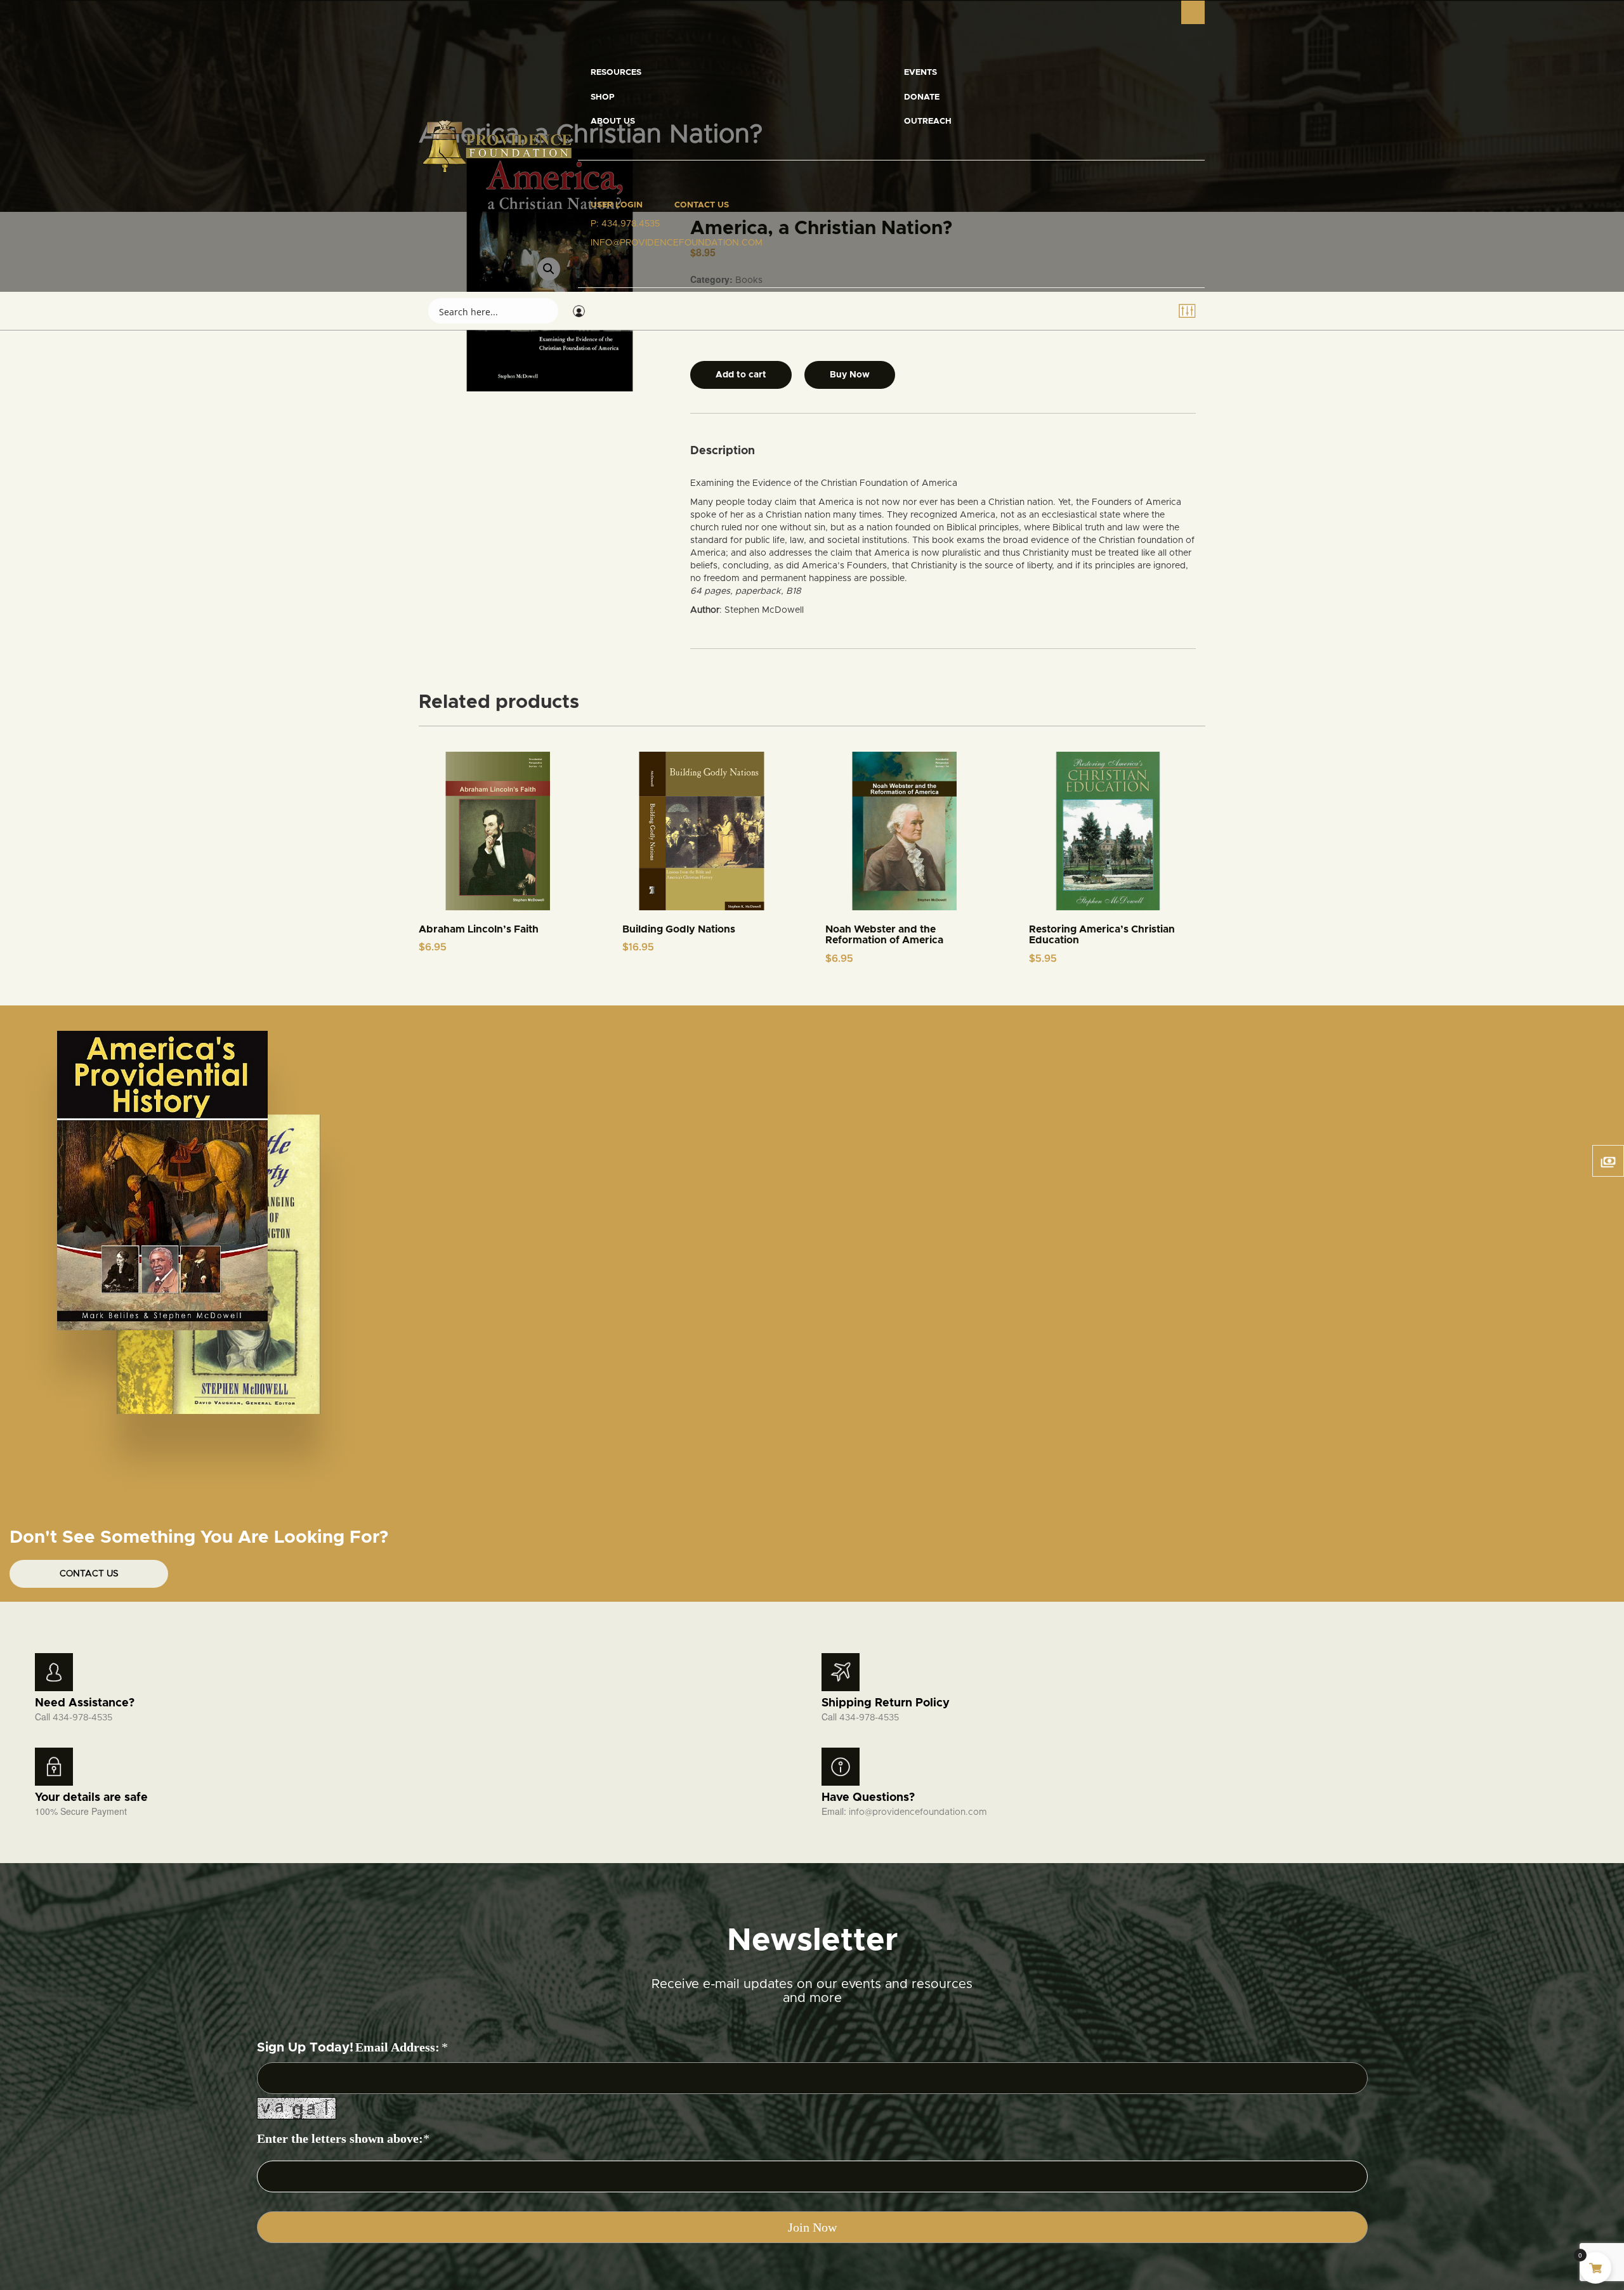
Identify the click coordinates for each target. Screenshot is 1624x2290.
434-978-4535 (82, 1718)
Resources (616, 73)
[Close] (1193, 12)
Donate (922, 97)
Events (920, 73)
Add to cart (741, 375)
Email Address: (397, 2047)
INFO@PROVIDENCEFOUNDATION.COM (677, 243)
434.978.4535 (631, 224)
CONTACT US (89, 1574)
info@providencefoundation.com (918, 1812)
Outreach (928, 121)
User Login (617, 205)
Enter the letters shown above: (340, 2138)
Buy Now (850, 375)
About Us (613, 121)
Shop (603, 97)
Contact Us (702, 205)
